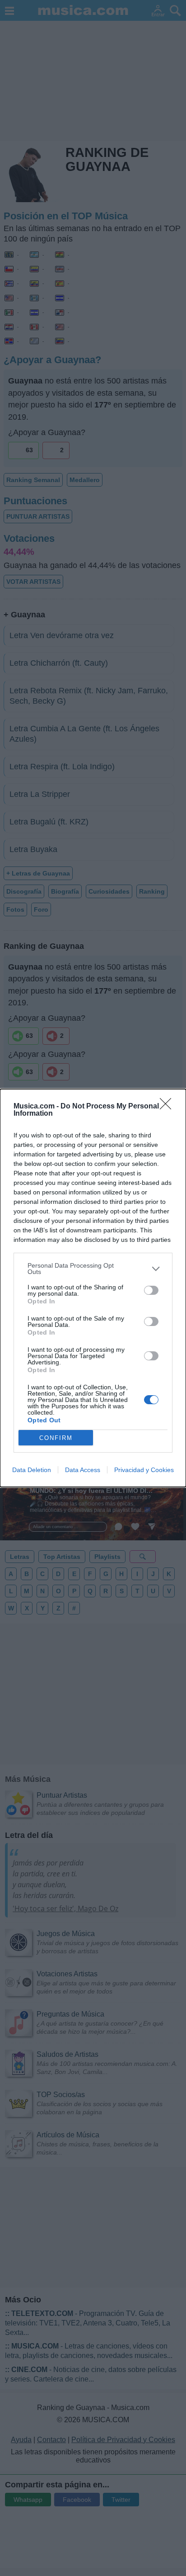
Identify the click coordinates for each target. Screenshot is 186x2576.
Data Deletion (32, 1470)
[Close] (168, 1107)
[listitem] (93, 1269)
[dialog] (93, 1288)
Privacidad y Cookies (144, 1470)
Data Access (83, 1470)
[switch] (151, 1290)
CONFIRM (56, 1438)
